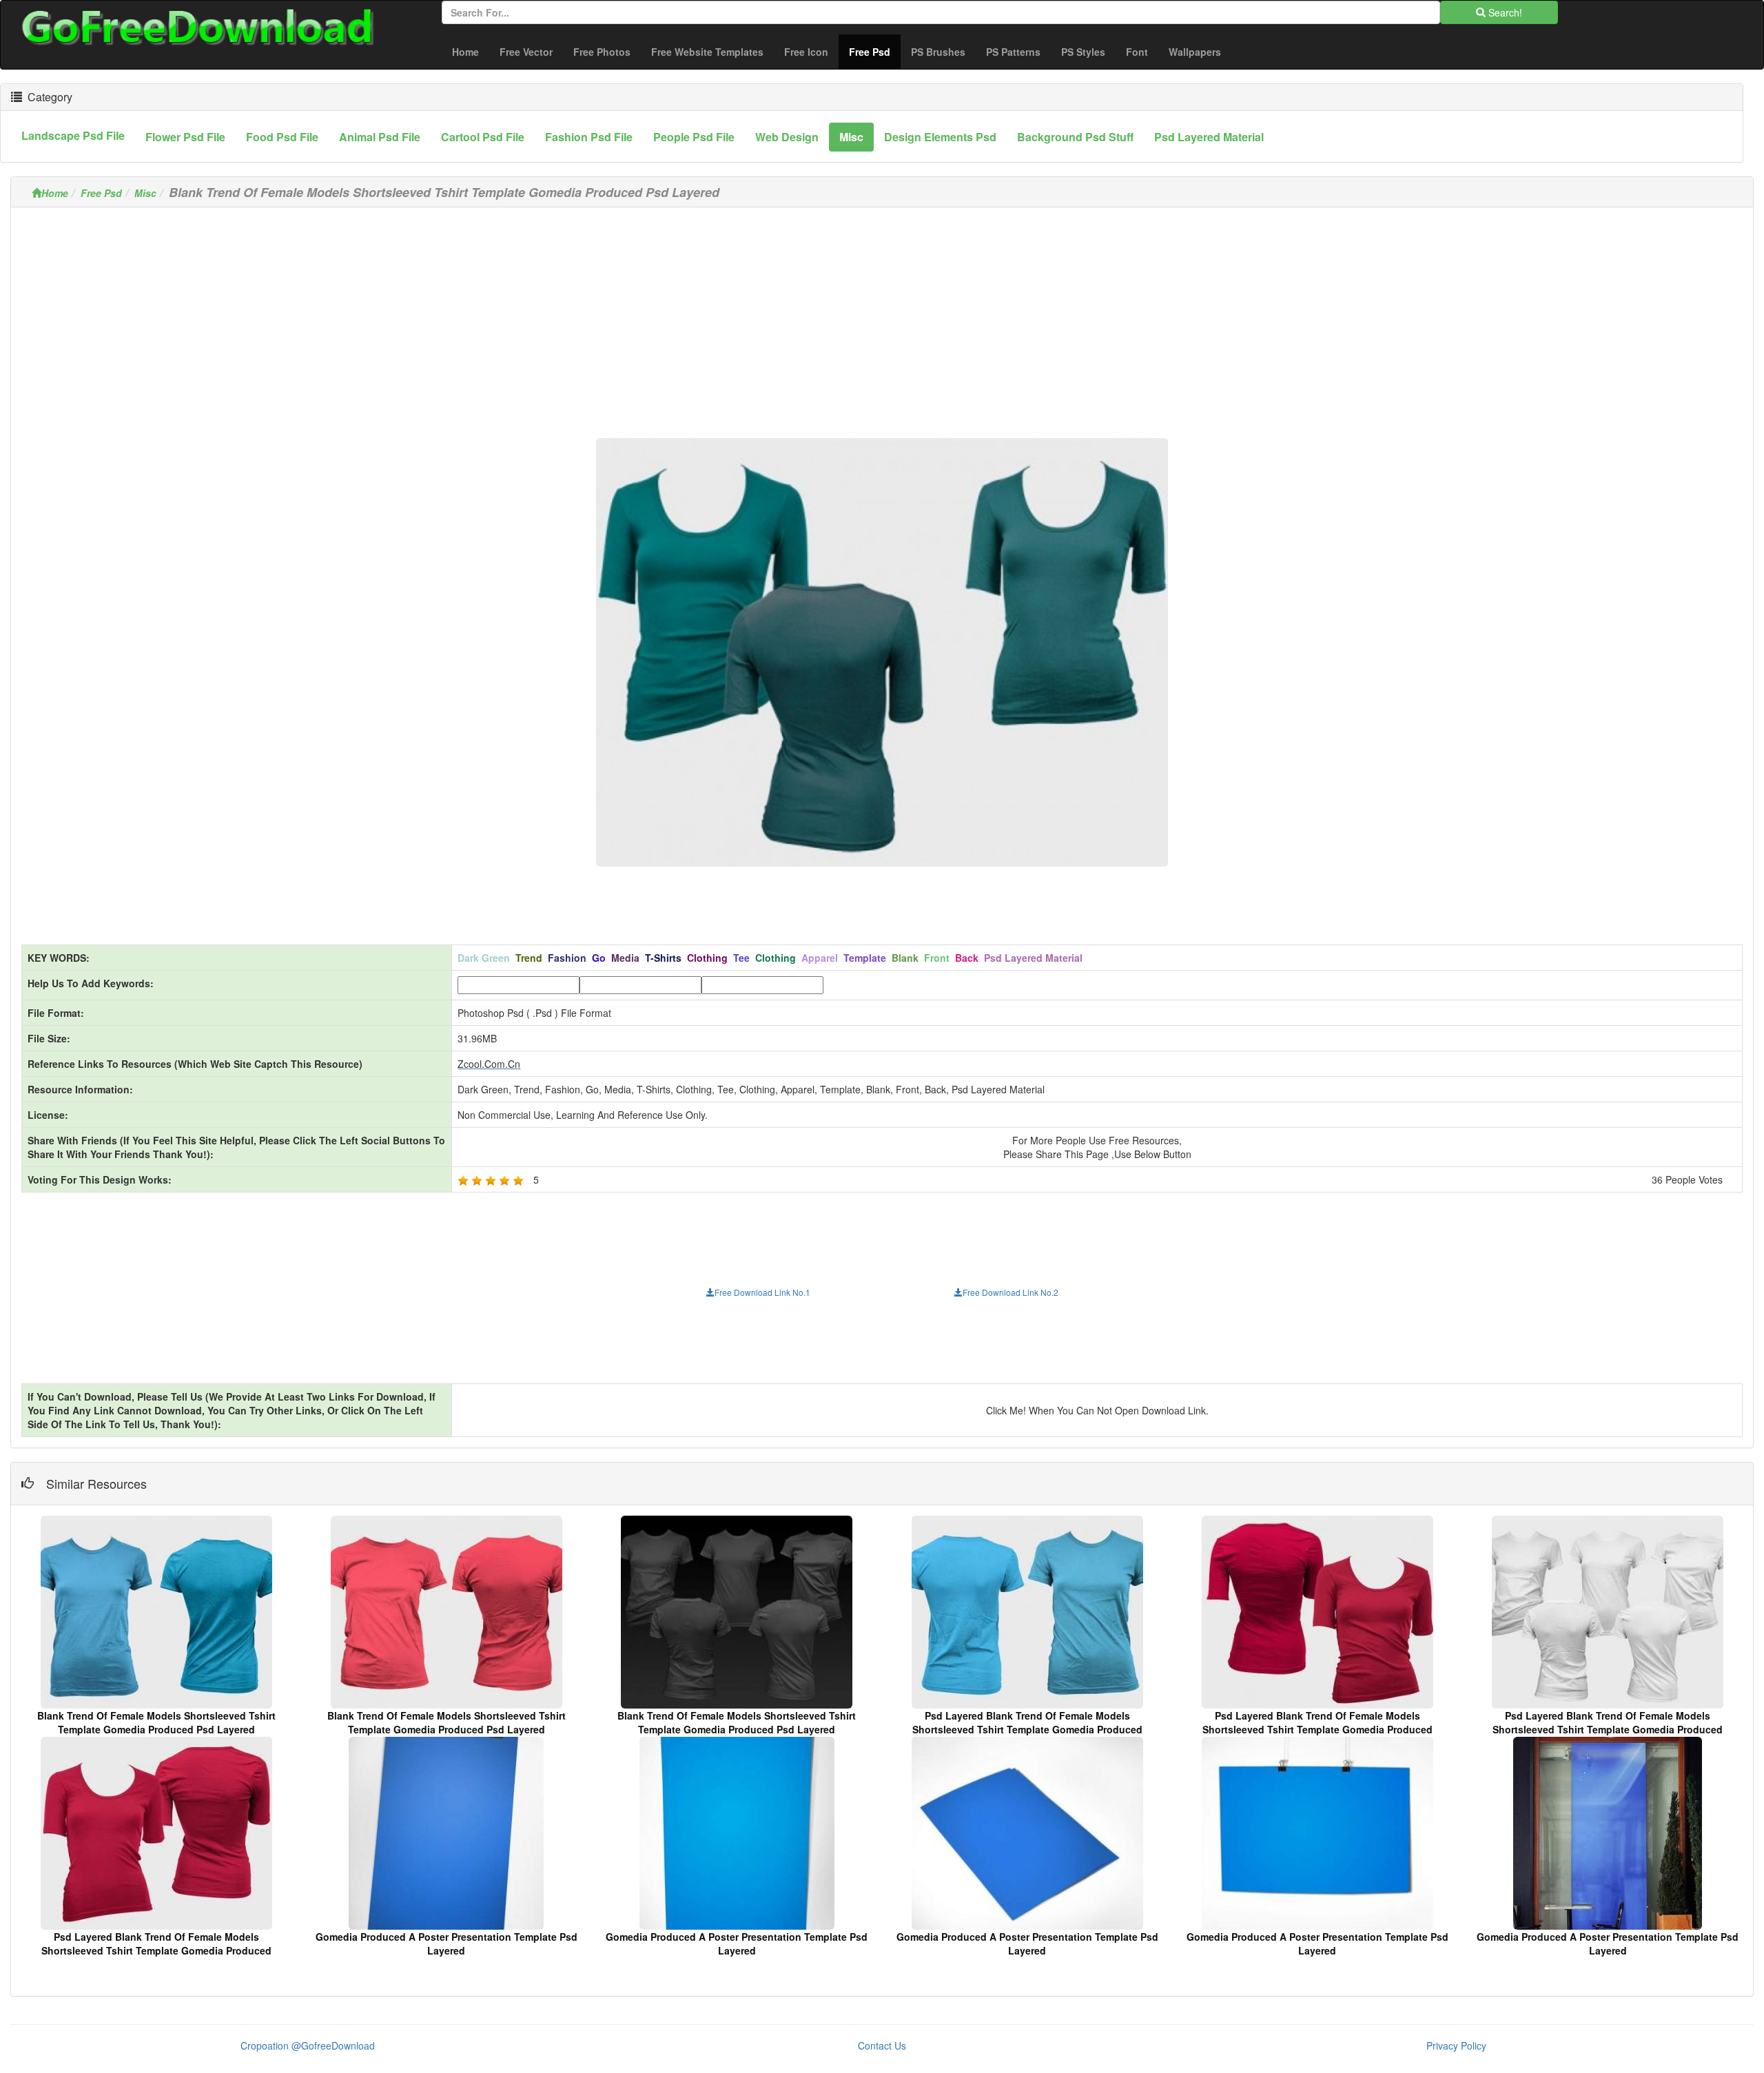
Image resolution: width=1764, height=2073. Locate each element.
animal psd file (380, 137)
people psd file (694, 137)
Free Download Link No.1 (762, 1292)
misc (851, 137)
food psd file (282, 137)
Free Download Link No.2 (1011, 1292)
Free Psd (875, 51)
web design (787, 137)
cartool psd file (483, 137)
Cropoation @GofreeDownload (308, 2045)
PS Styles (1083, 52)
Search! (1504, 12)
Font (1137, 52)
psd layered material (1209, 137)
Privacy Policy (1456, 2045)
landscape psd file (73, 135)
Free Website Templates (707, 52)
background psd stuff (1075, 137)
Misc (145, 193)
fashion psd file (589, 137)
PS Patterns (1013, 52)
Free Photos (602, 52)
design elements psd (940, 137)
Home (465, 52)
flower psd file (185, 137)
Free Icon (806, 52)
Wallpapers (1195, 52)
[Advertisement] (882, 314)
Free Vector (526, 52)
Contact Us (882, 2045)
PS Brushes (938, 52)
